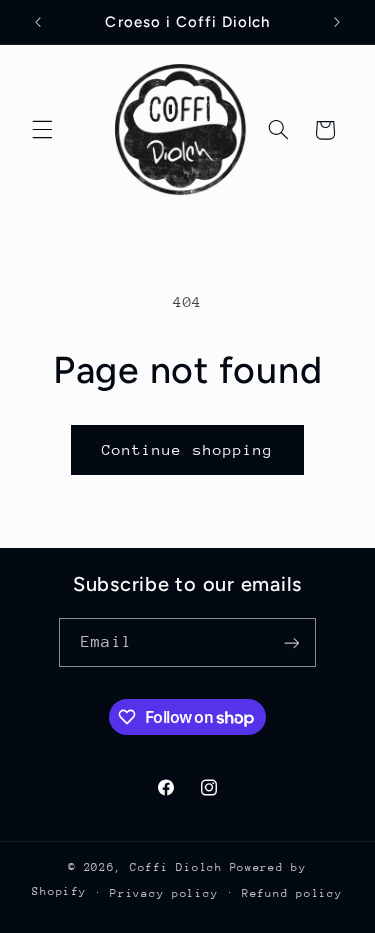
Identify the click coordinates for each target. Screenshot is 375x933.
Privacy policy (164, 893)
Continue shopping (187, 449)
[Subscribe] (291, 642)
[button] (42, 130)
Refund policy (292, 893)
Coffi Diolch (176, 867)
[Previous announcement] (38, 22)
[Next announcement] (337, 22)
